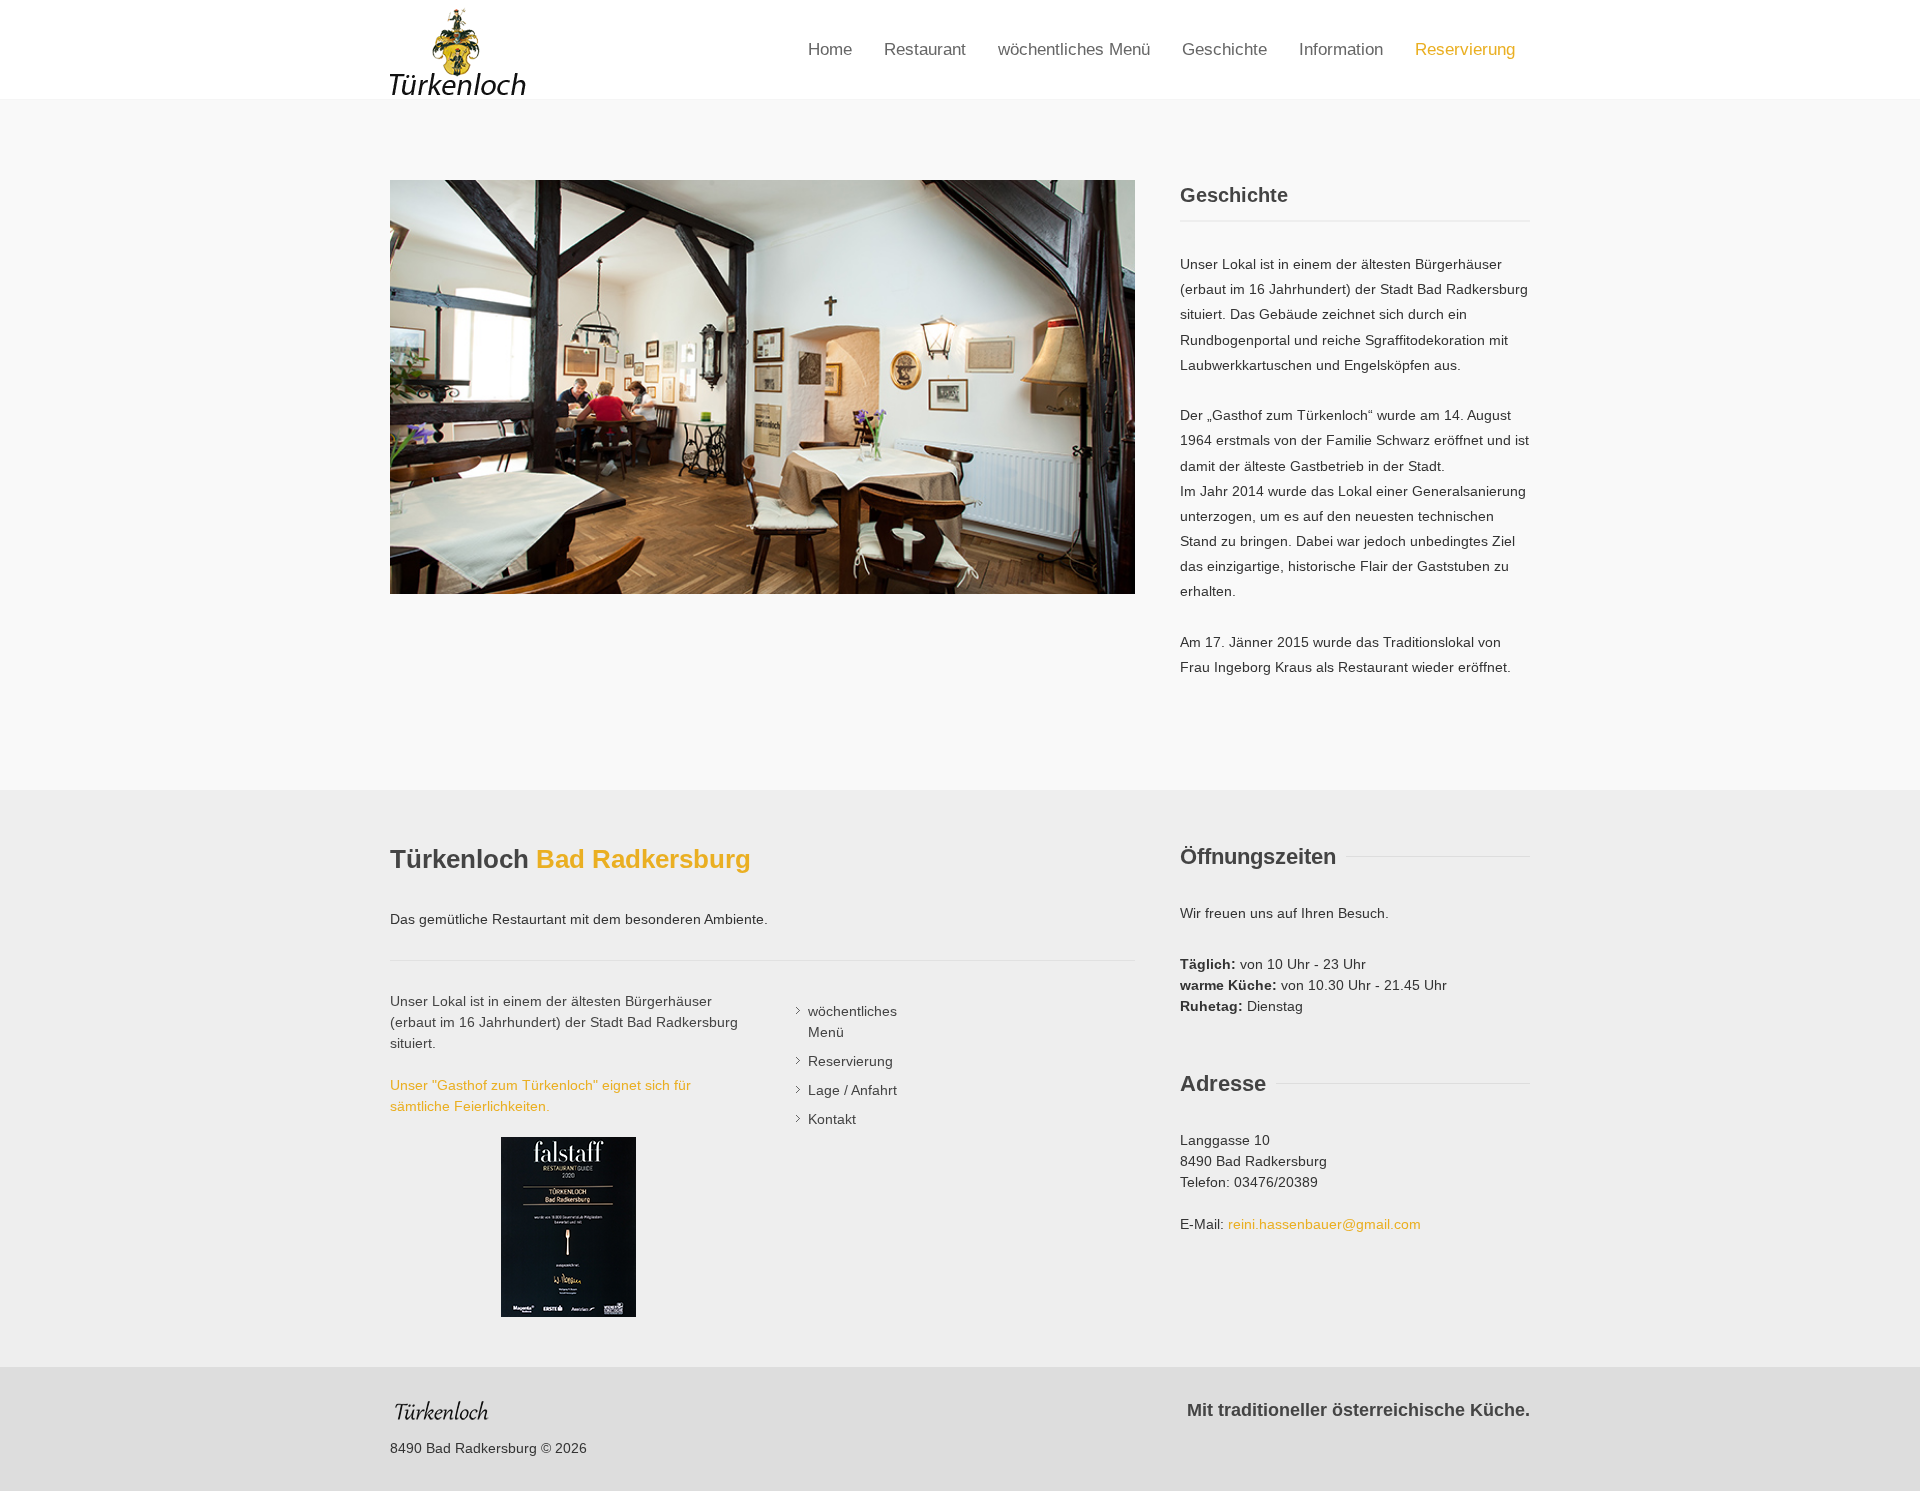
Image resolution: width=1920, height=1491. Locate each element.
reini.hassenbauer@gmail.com (1324, 1224)
